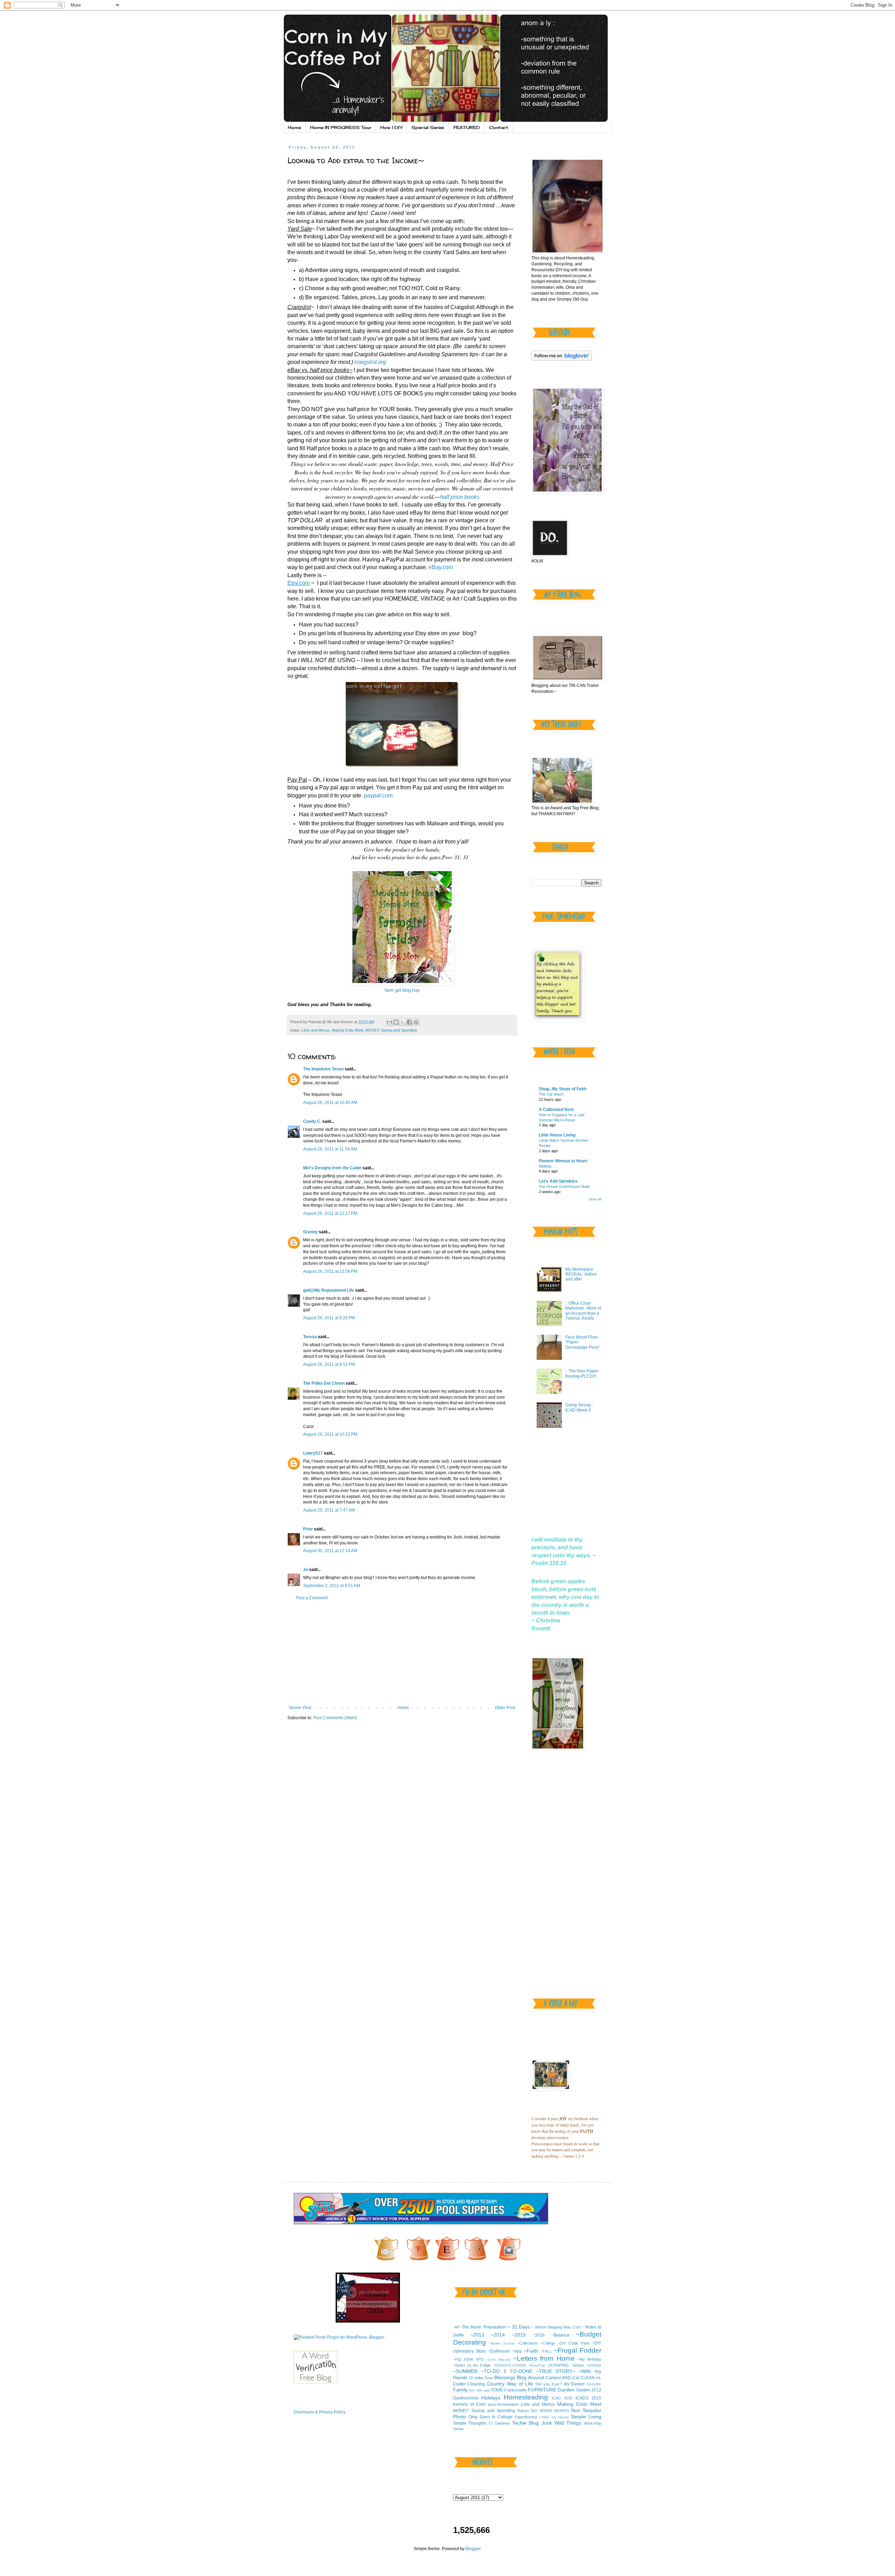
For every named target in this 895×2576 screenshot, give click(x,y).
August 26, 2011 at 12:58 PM (330, 1271)
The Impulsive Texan (323, 1069)
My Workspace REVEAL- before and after (581, 1274)
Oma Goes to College (491, 2417)
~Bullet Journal (502, 2343)
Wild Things (568, 2423)
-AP (456, 2327)
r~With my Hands (554, 2417)
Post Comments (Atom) (335, 1718)
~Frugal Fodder (578, 2350)
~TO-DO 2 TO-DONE (507, 2371)
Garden (566, 2390)
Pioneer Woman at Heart (563, 1161)
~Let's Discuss (498, 2359)
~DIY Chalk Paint (574, 2343)
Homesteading (526, 2397)
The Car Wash (551, 1094)
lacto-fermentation (503, 2404)
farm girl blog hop (402, 990)
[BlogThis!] (396, 1022)
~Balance (560, 2335)
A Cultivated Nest (556, 1110)
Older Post (505, 1708)
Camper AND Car (563, 2378)
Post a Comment (312, 1598)
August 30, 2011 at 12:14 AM (330, 1551)
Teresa (310, 1337)
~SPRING (593, 2365)
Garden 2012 (589, 2390)
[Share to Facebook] (409, 1022)
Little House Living (557, 1135)
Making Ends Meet (348, 1030)
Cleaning (476, 2384)
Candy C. (312, 1121)
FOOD (497, 2390)
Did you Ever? (549, 2384)
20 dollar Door (481, 2378)
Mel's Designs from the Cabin (332, 1168)
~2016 (539, 2335)
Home (294, 127)
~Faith (531, 2351)
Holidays (491, 2398)
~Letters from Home (544, 2358)
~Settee (577, 2365)
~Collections (527, 2343)
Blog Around (530, 2377)
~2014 (498, 2335)
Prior (308, 1529)
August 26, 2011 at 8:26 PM (329, 1318)
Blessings (505, 2377)
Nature (523, 2411)
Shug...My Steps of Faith (563, 1089)
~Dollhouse (499, 2351)
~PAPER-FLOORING (510, 2365)
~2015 (519, 2335)
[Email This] (389, 1022)
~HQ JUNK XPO (468, 2359)
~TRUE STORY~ (556, 2371)
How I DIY (391, 127)
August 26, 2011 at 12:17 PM (330, 1213)
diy (567, 2384)
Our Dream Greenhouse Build (564, 1186)
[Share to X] (403, 1022)
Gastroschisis (466, 2398)
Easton (578, 2384)
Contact (499, 127)
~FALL (546, 2351)
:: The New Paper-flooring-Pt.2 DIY (582, 1373)
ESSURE (594, 2384)
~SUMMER (465, 2371)
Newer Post (300, 1708)
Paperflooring (526, 2417)
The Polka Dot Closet (324, 1383)
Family (460, 2390)
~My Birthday (589, 2359)
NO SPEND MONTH (550, 2411)
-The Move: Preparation (483, 2327)
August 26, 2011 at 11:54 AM (330, 1149)
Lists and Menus (316, 1030)
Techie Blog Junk (532, 2423)
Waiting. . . (547, 1166)
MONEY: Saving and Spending (391, 1030)
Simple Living (586, 2417)
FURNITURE (542, 2390)
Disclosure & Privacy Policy (320, 2412)
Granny (310, 1232)
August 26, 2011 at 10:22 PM (330, 1434)
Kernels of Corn (469, 2404)
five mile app (479, 2390)
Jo (306, 1570)
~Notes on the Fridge (472, 2365)
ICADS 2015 (588, 2398)
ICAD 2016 (562, 2398)
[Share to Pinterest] (416, 1022)
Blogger (473, 2549)
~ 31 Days (519, 2327)
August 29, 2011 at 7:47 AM (329, 1510)
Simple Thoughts (470, 2423)
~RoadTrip (537, 2365)
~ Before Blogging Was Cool (556, 2327)
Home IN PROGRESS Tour (341, 127)
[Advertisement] (402, 1653)
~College (548, 2343)
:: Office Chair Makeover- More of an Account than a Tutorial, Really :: (583, 1311)
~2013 (477, 2335)
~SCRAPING (558, 2365)
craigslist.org (370, 362)
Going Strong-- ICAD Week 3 (579, 1407)
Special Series (428, 127)
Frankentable (515, 2390)
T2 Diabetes (499, 2423)
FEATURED (467, 127)
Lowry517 (313, 1453)
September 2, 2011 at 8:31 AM (332, 1586)
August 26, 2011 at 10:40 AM (330, 1103)
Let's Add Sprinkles (558, 1181)
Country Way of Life (510, 2384)
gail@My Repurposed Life (329, 1290)
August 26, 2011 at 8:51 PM (329, 1364)
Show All (595, 1199)
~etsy (517, 2351)
